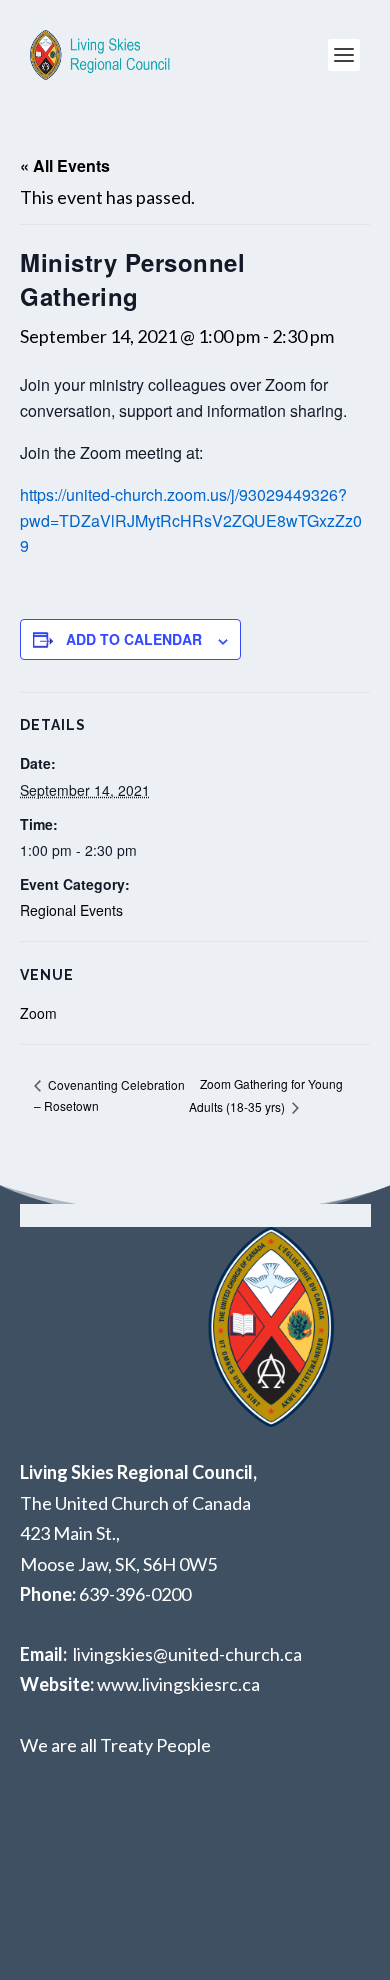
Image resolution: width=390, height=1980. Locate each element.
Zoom (38, 1013)
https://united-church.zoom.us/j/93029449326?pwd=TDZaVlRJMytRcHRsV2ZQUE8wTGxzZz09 (191, 520)
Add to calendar (134, 639)
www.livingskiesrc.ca (178, 1684)
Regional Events (71, 910)
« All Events (65, 165)
